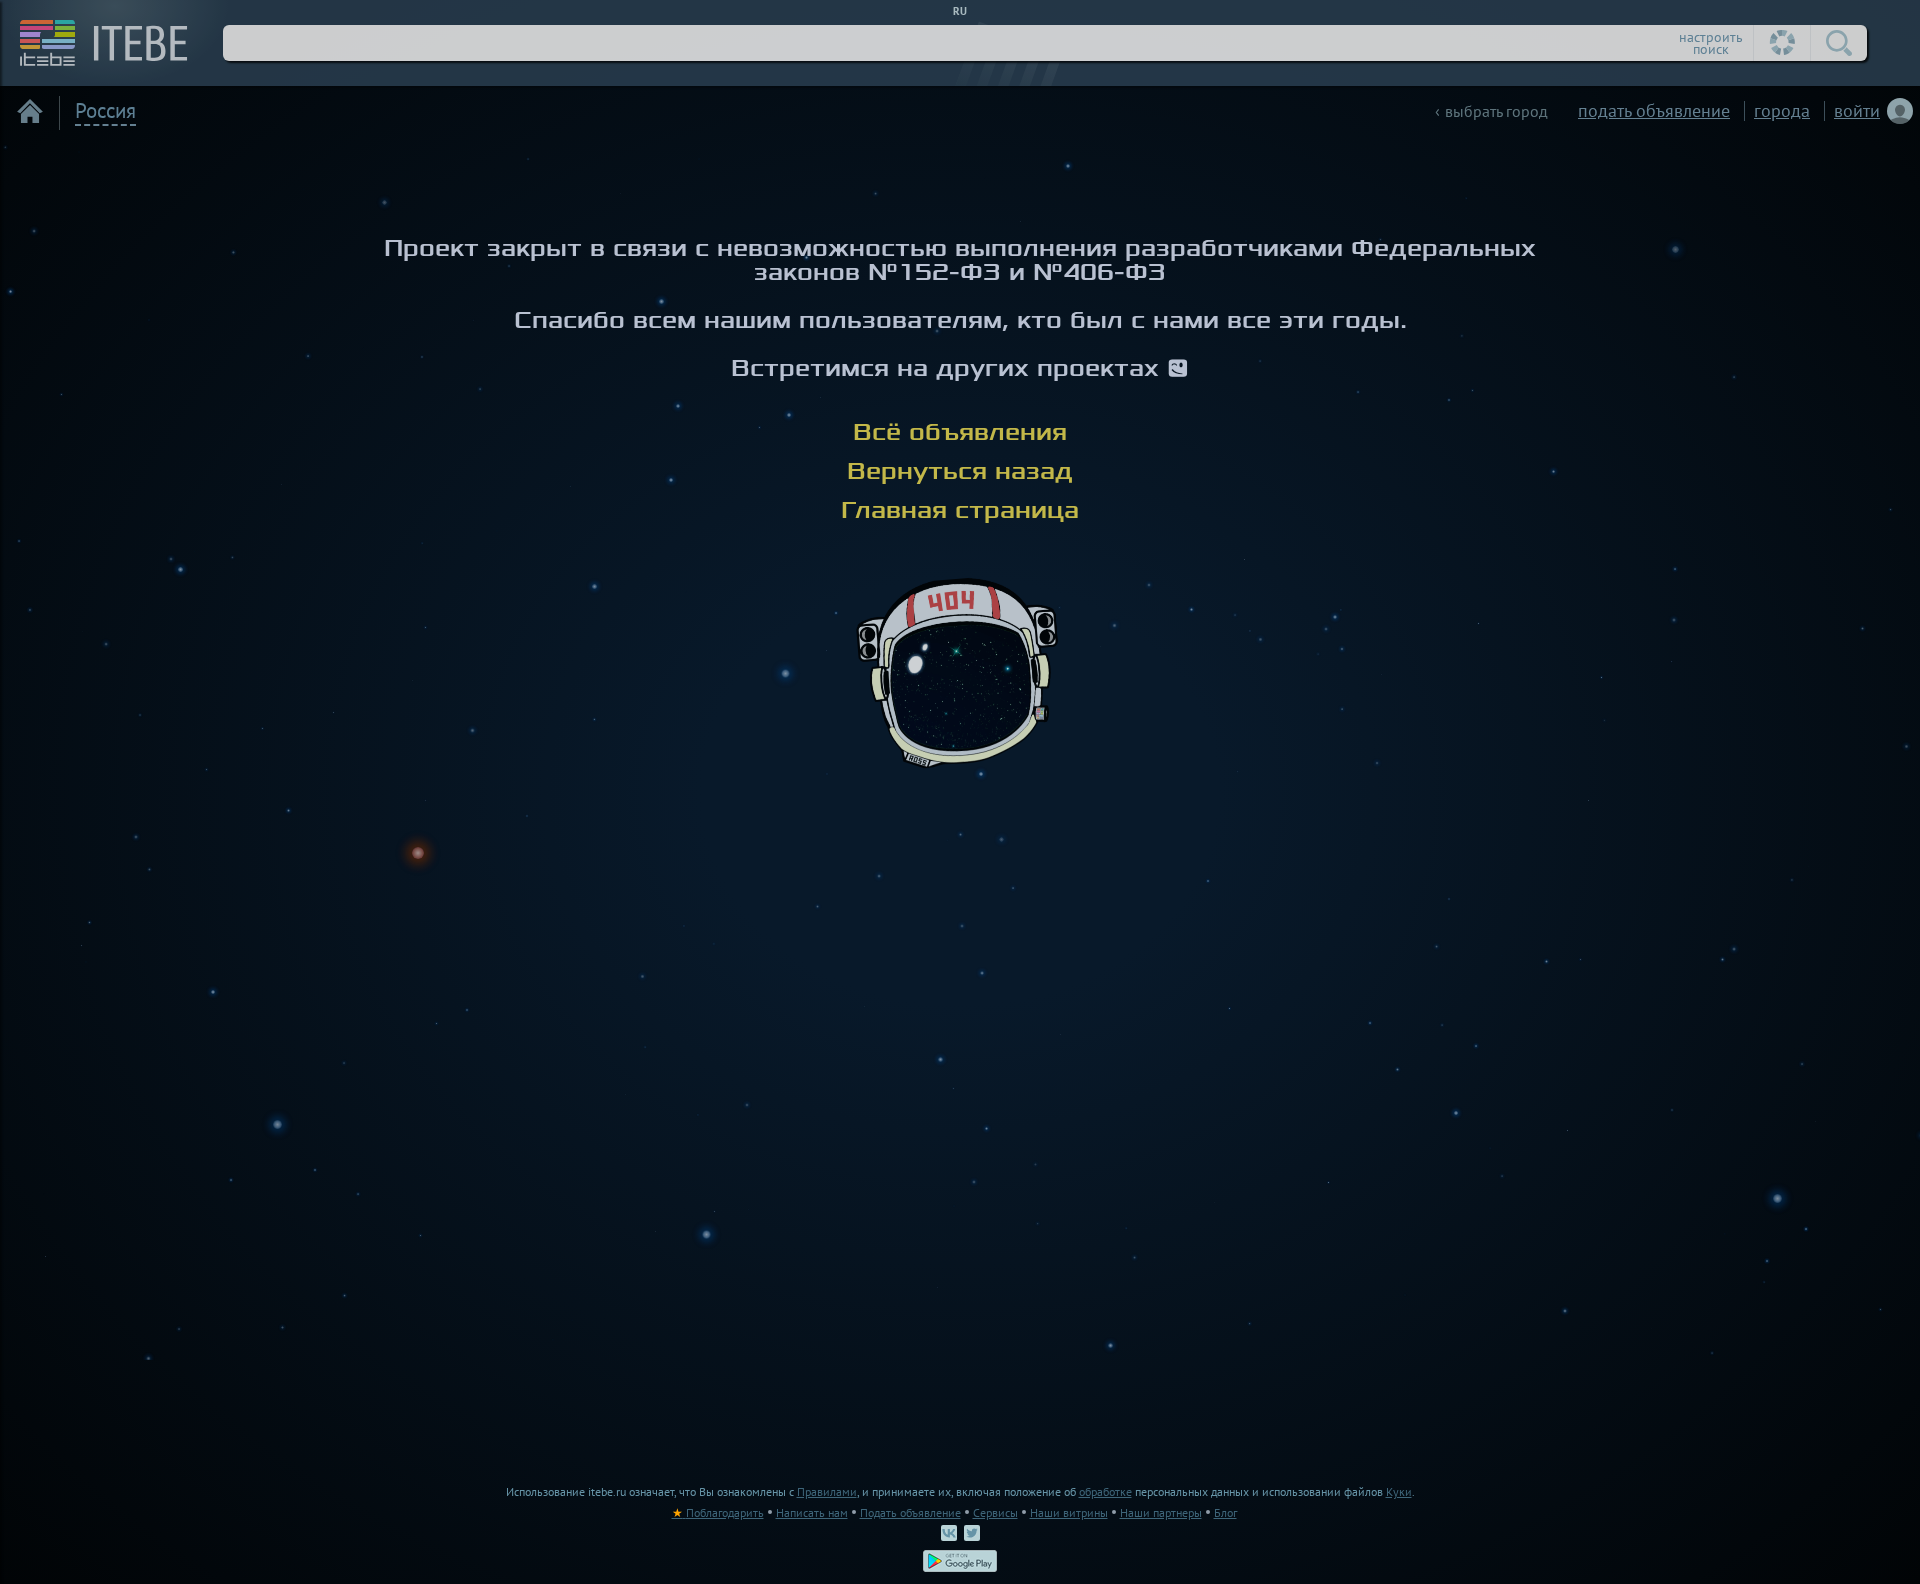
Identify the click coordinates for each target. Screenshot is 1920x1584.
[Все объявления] (30, 111)
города (1782, 110)
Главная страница (960, 510)
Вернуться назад (960, 471)
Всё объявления (960, 432)
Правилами (827, 1491)
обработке (1105, 1491)
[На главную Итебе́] (96, 43)
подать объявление (1654, 110)
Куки (1399, 1491)
